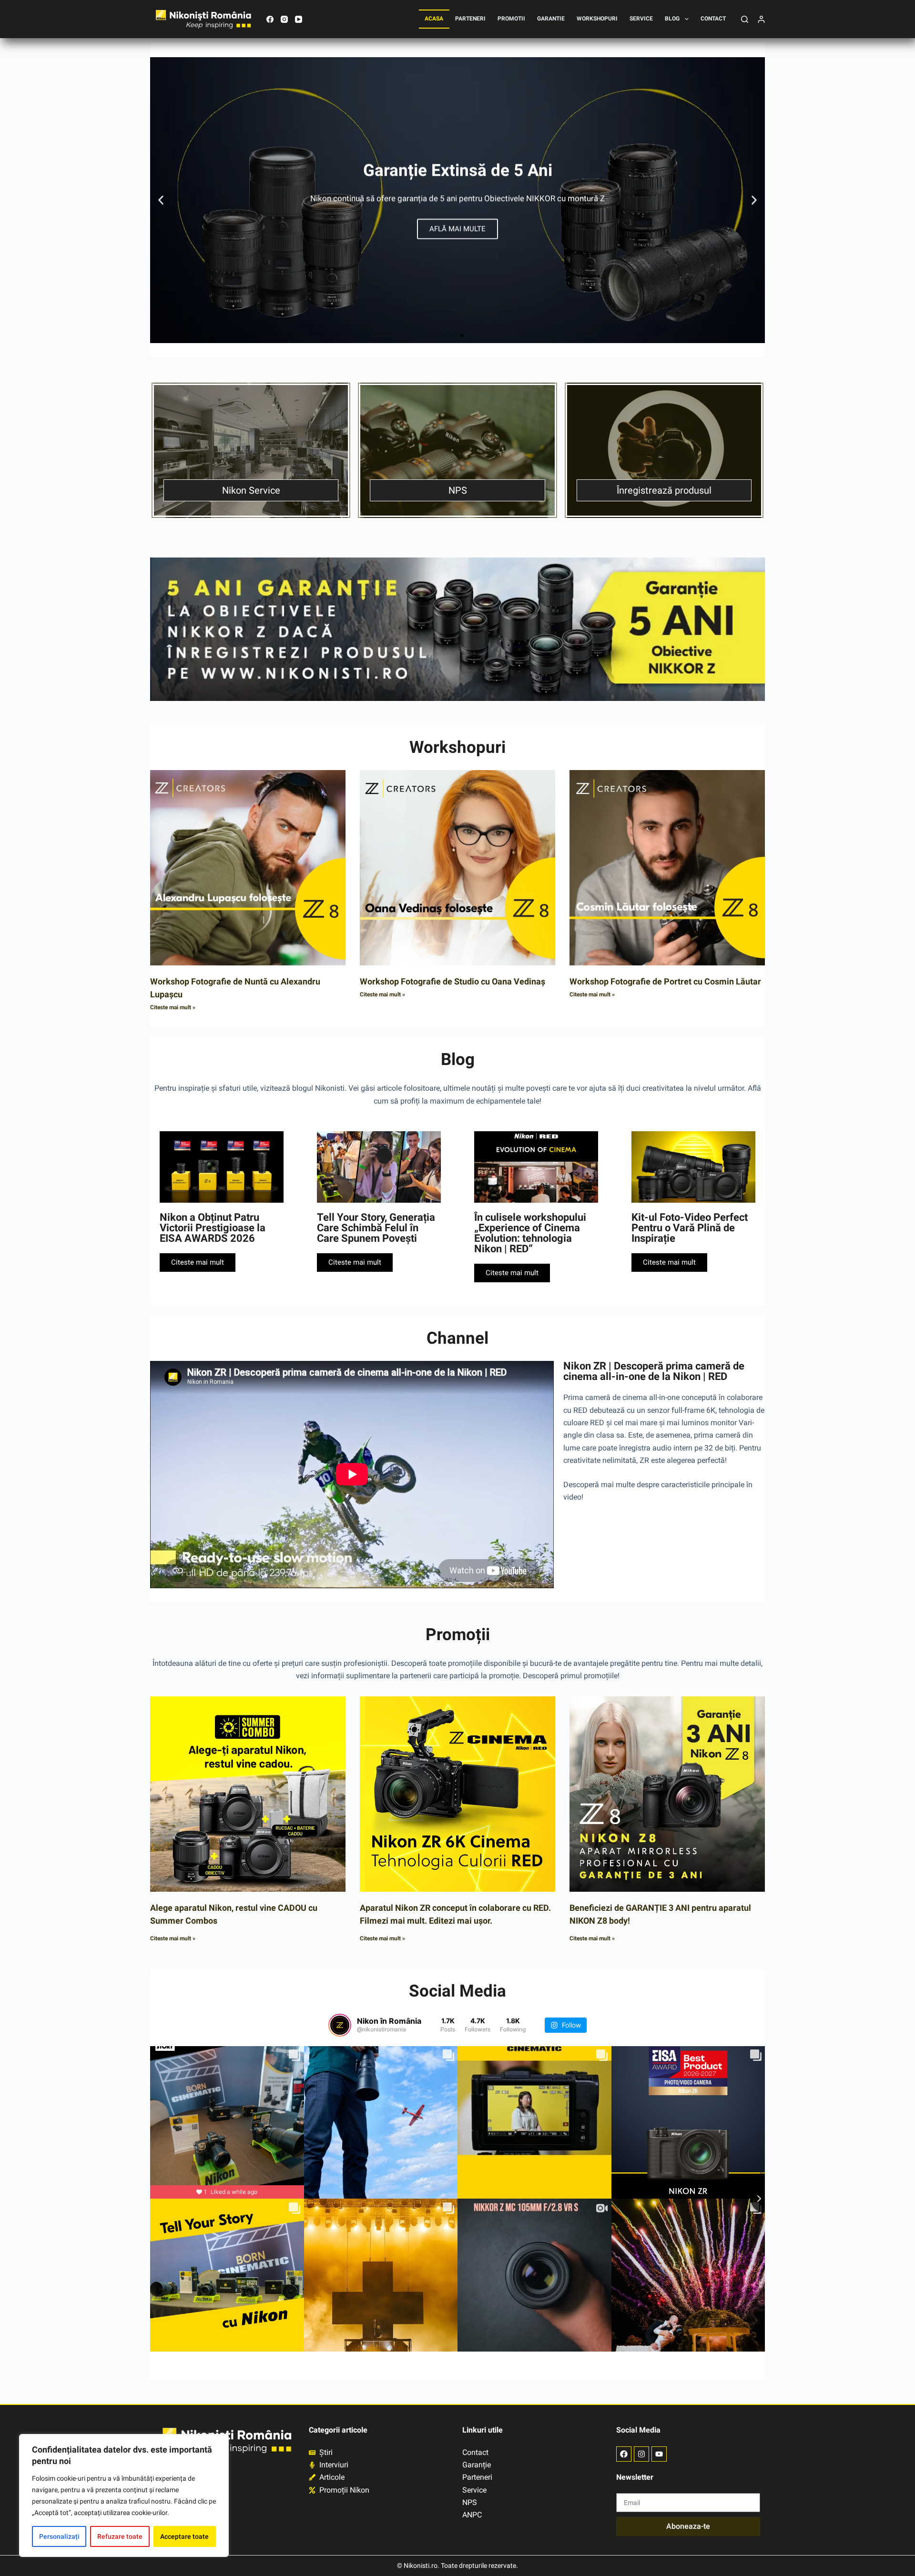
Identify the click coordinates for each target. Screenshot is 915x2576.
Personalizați (59, 2536)
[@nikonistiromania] (340, 2025)
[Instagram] (284, 19)
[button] (161, 200)
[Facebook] (270, 19)
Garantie (551, 19)
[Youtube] (659, 2454)
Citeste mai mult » (173, 1007)
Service (641, 19)
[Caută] (745, 19)
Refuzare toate (120, 2536)
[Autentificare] (761, 19)
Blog (672, 19)
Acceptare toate (184, 2536)
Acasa (434, 19)
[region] (124, 2495)
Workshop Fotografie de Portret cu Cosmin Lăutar (665, 981)
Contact (713, 19)
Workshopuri (597, 19)
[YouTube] (299, 19)
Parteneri (470, 19)
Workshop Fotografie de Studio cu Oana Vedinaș (452, 981)
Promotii (511, 19)
